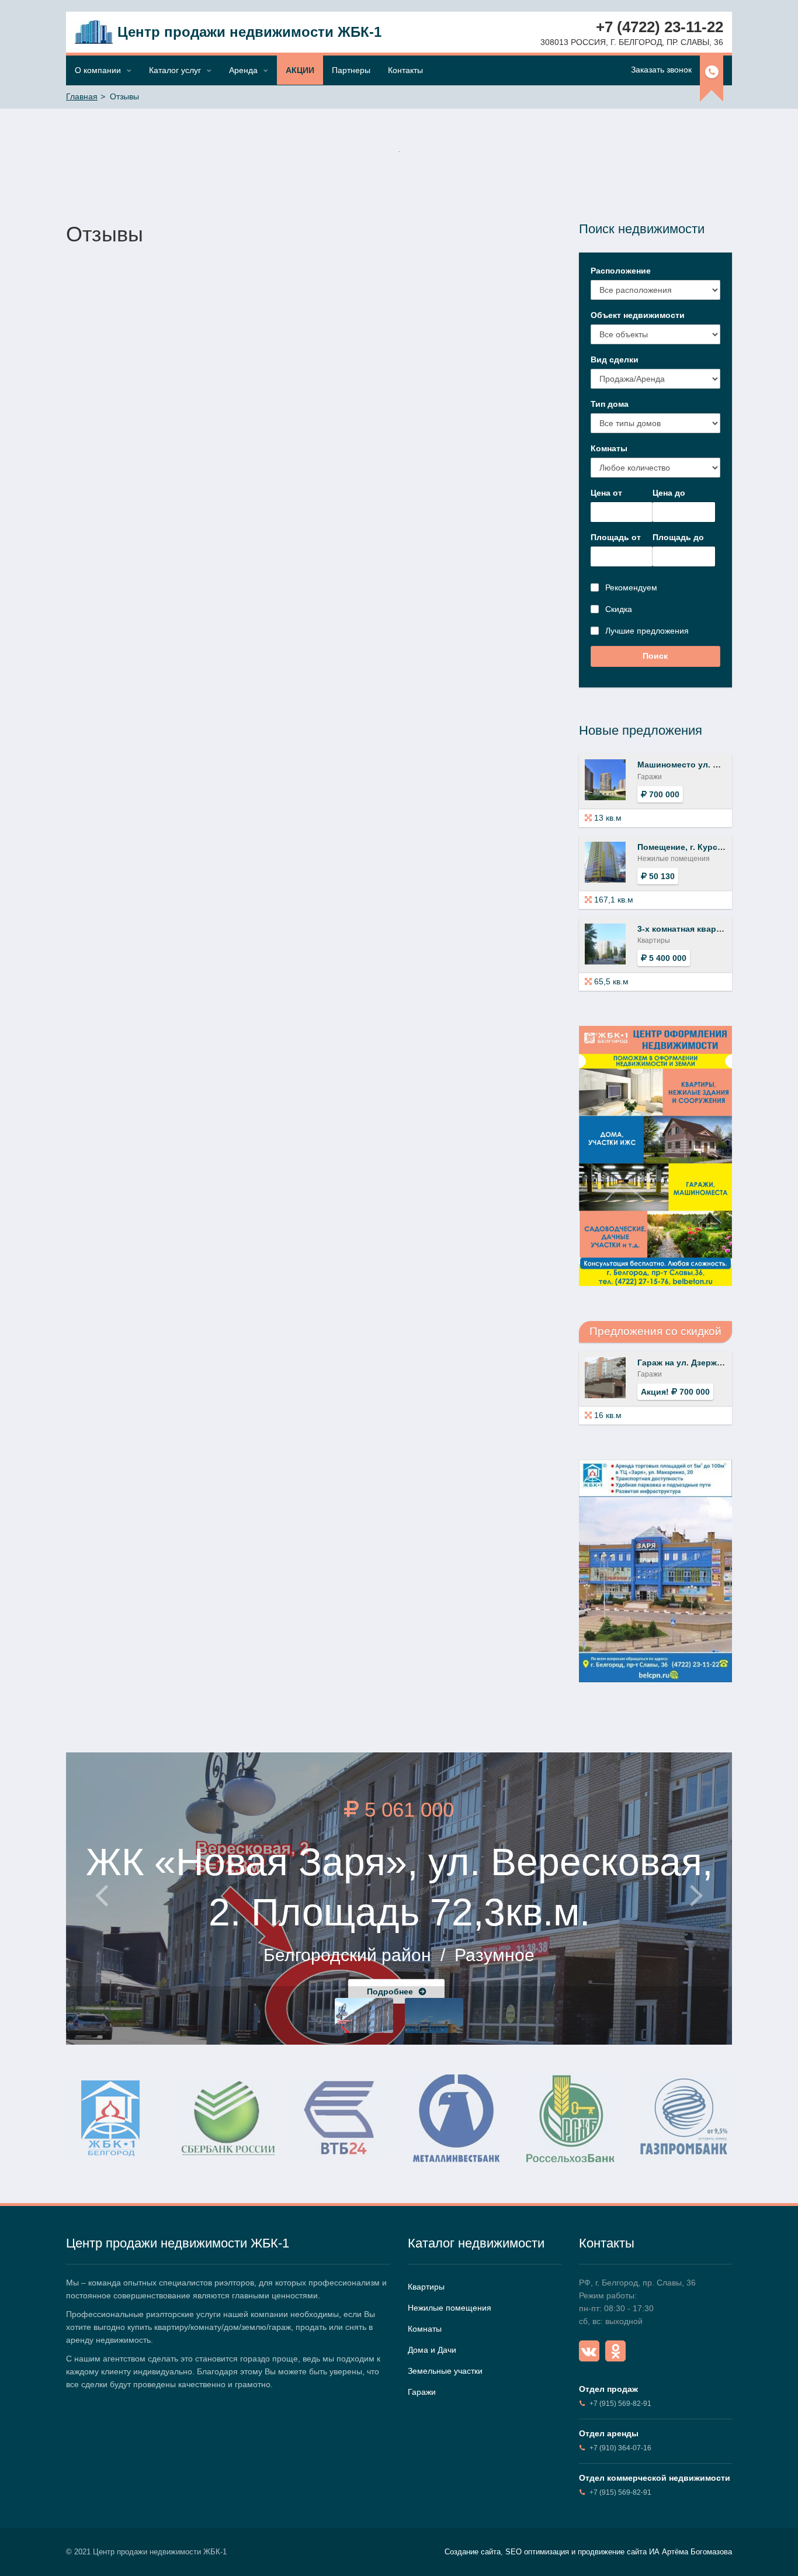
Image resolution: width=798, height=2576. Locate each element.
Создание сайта (473, 2552)
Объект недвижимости (638, 315)
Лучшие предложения (647, 631)
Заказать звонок (661, 70)
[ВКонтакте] (589, 2351)
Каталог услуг (175, 70)
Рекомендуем (631, 587)
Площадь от (616, 537)
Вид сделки (615, 359)
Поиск (655, 656)
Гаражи (422, 2392)
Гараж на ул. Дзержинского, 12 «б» (709, 1363)
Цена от (606, 493)
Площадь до (678, 537)
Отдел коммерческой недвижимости (655, 2478)
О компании (98, 70)
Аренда (243, 70)
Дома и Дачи (432, 2350)
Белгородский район (347, 1955)
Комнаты (609, 448)
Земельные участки (445, 2371)
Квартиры (426, 2287)
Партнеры (351, 70)
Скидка (619, 609)
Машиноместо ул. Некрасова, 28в (707, 765)
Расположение (621, 271)
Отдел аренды (609, 2433)
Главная (82, 96)
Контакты (405, 70)
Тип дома (610, 404)
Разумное (495, 1955)
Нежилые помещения (450, 2308)
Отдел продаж (608, 2389)
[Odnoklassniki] (615, 2351)
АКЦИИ (300, 70)
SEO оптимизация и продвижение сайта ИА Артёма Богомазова (619, 2552)
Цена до (669, 493)
